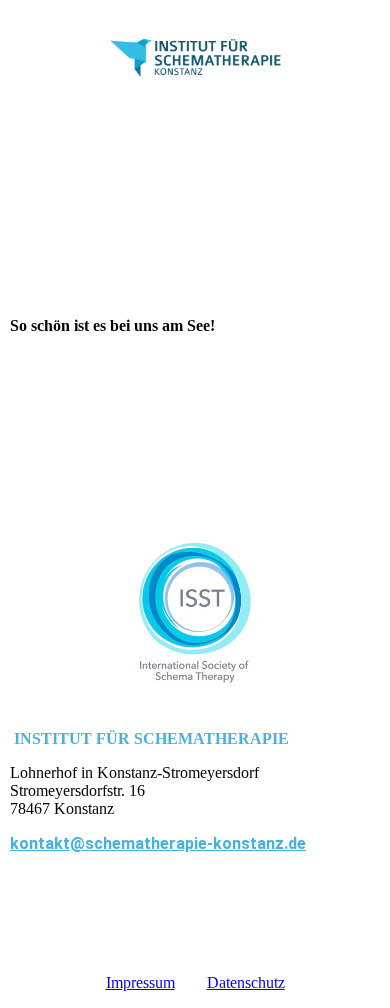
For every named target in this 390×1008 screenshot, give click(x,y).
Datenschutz (246, 982)
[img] (195, 57)
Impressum (140, 982)
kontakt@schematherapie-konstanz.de (158, 843)
